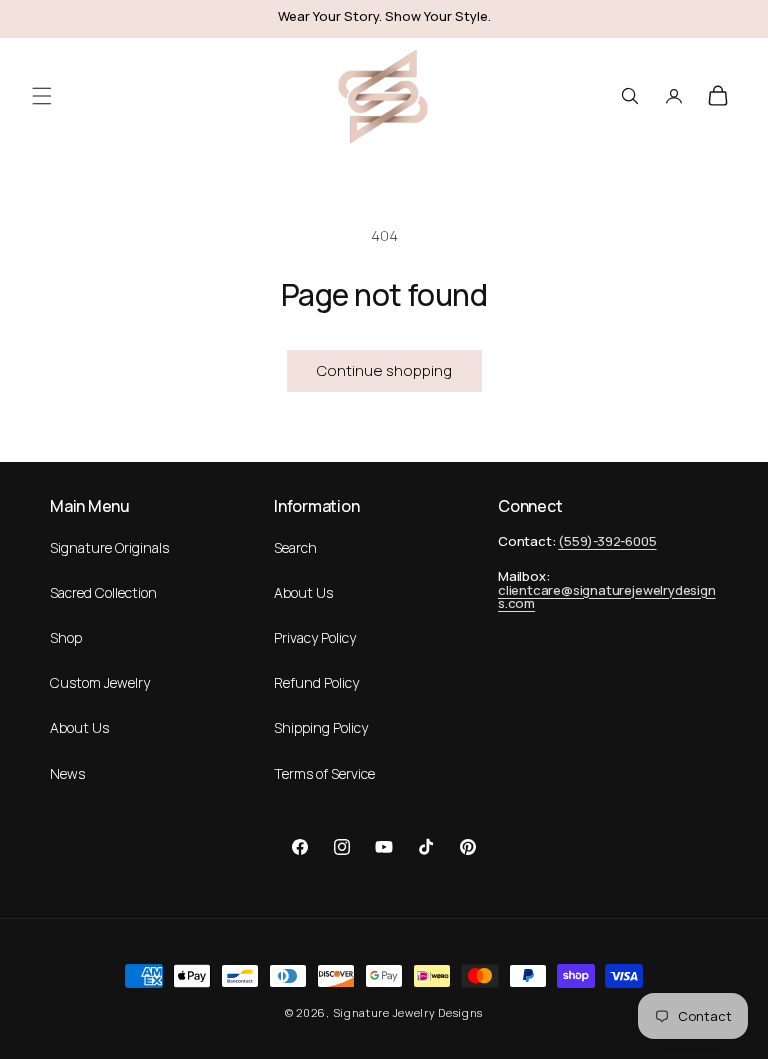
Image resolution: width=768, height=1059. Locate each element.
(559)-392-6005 (607, 541)
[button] (42, 95)
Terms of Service (324, 773)
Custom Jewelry (100, 682)
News (67, 773)
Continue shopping (384, 370)
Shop (66, 637)
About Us (79, 727)
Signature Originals (109, 547)
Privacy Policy (315, 637)
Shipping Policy (321, 727)
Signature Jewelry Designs (408, 1012)
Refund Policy (316, 682)
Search (295, 547)
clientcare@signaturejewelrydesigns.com (607, 597)
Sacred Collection (103, 592)
